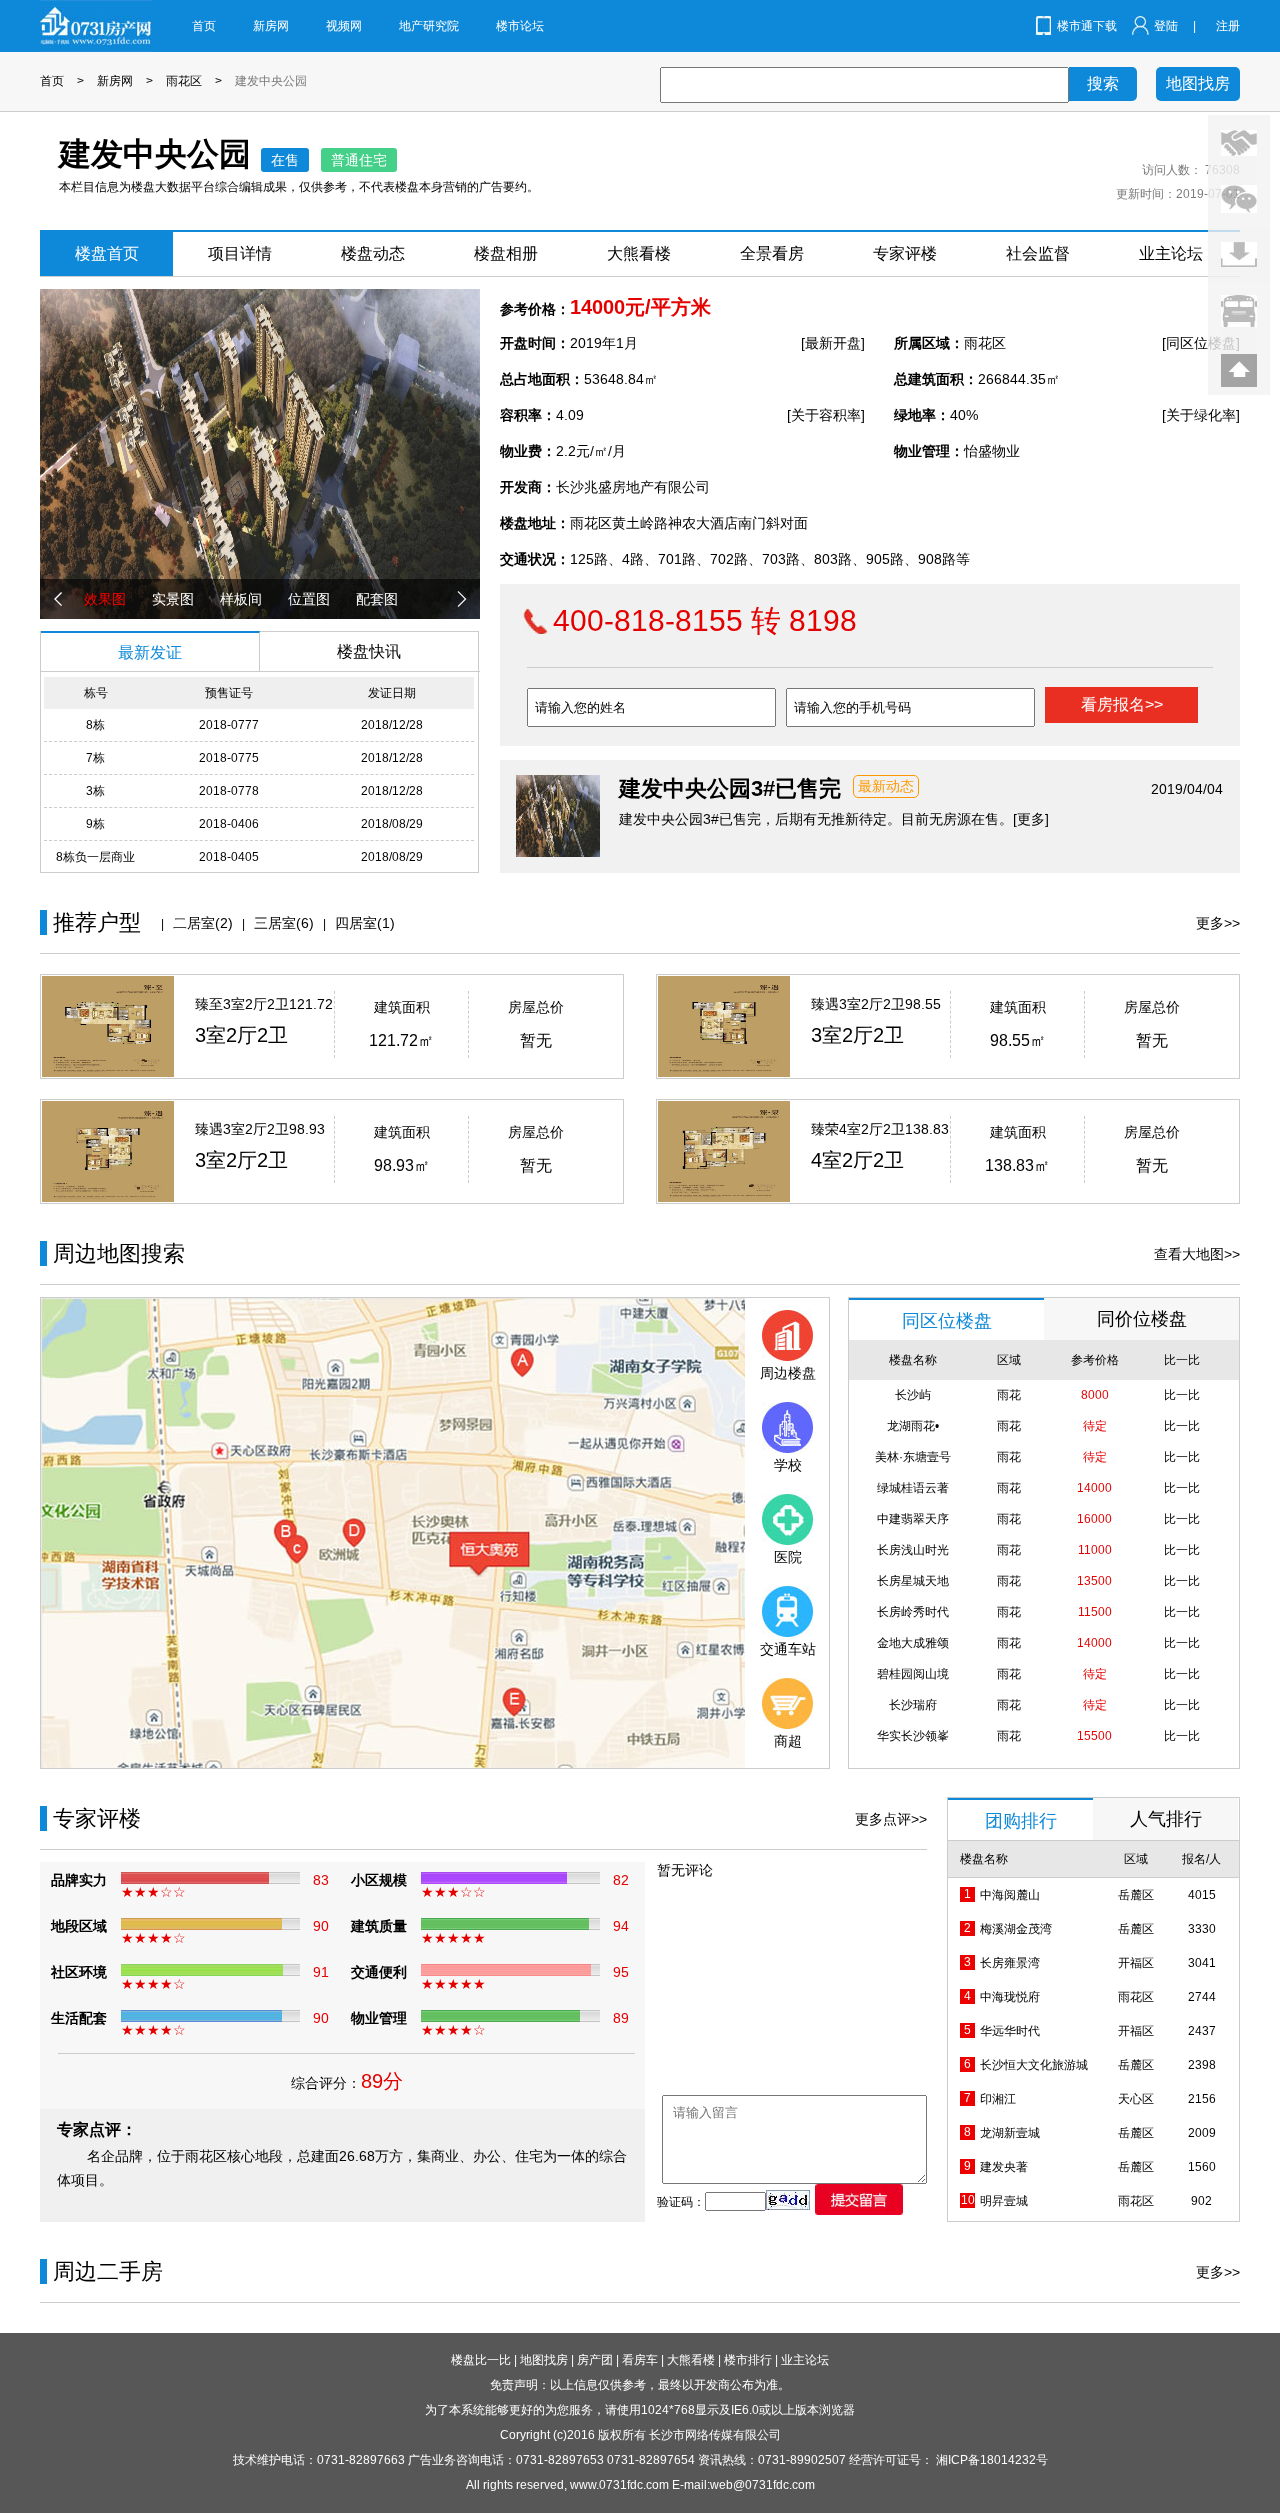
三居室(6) (284, 923)
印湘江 (998, 2099)
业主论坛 (1171, 253)
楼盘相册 (506, 253)
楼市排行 (748, 2360)
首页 (204, 26)
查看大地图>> (1197, 1254)
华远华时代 (1010, 2031)
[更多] (1031, 819)
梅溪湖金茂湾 (1016, 1929)
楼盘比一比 (481, 2360)
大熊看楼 (639, 253)
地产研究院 (429, 26)
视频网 (344, 26)
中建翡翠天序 (913, 1519)
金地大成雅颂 (913, 1643)
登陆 (1166, 26)
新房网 (271, 26)
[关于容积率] (826, 415)
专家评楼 (905, 253)
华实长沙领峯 (913, 1736)
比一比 (1182, 1395)
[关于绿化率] (1201, 415)
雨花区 (184, 81)
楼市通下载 (1087, 26)
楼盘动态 (373, 253)
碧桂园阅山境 (913, 1674)
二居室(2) (203, 923)
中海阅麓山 (1010, 1895)
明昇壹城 (1004, 2201)
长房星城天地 (913, 1581)
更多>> (1218, 923)
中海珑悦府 (1010, 1997)
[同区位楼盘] (1201, 343)
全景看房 (772, 253)
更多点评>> (891, 1819)
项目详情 (240, 253)
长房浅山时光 (913, 1550)
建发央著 (1004, 2167)
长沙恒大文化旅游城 (1034, 2065)
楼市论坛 (520, 26)
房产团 (595, 2360)
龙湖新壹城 (1010, 2133)
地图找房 (1198, 83)
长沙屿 (913, 1395)
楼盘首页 (107, 253)
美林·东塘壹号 (913, 1457)
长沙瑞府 (913, 1705)
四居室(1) (365, 923)
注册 (1228, 26)
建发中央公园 (271, 81)
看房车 (640, 2360)
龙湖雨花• (913, 1426)
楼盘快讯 (369, 651)
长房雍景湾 (1010, 1963)
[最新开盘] (833, 343)
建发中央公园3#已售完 (730, 788)
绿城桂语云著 (913, 1488)
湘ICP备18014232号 (992, 2460)
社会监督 (1038, 253)
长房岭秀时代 (913, 1612)
